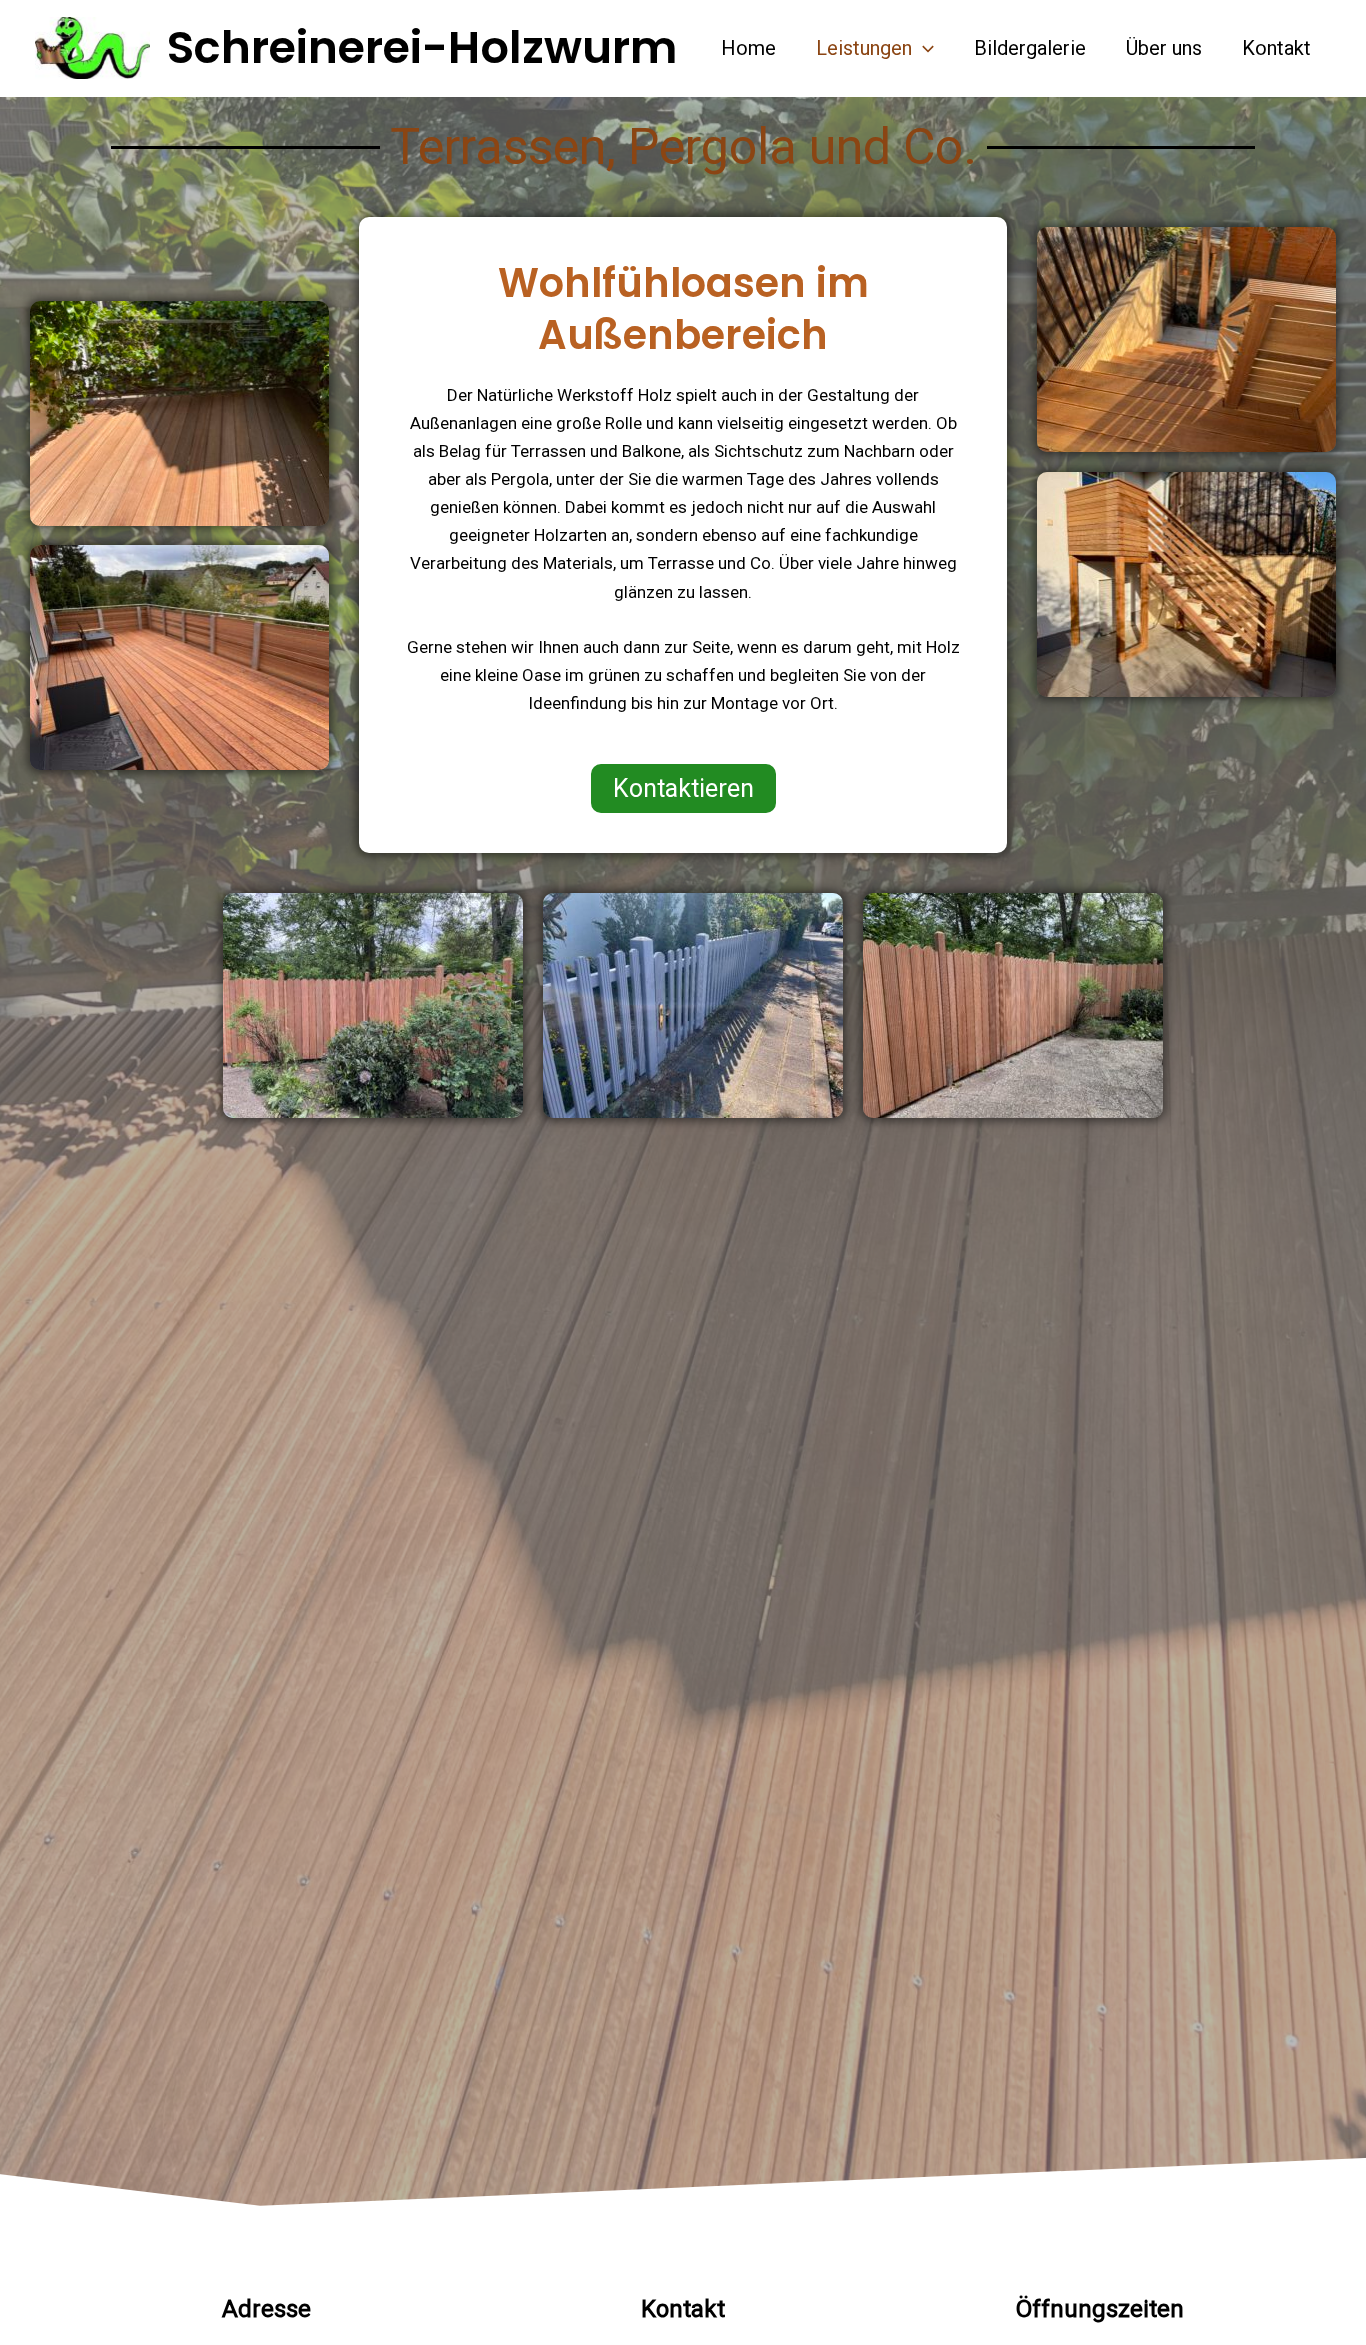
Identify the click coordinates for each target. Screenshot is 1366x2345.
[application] (923, 48)
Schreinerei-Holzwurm (422, 47)
